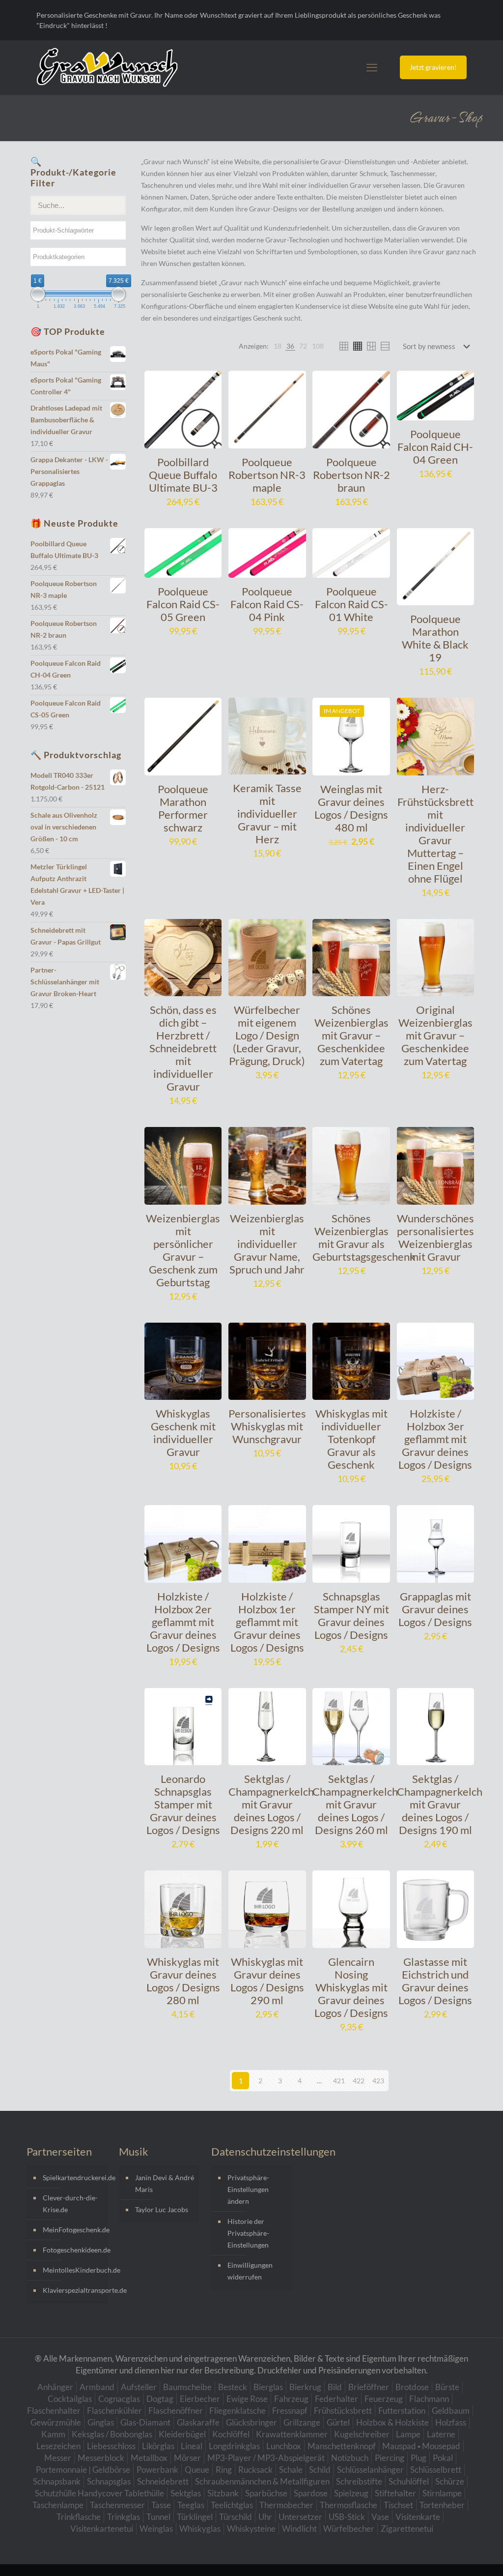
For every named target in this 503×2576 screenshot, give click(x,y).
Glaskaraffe (198, 2422)
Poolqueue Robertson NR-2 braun (351, 475)
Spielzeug (351, 2493)
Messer (58, 2458)
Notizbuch (350, 2458)
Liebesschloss (111, 2446)
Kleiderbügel (182, 2434)
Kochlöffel (231, 2434)
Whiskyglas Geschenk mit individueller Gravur (183, 1433)
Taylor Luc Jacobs (162, 2209)
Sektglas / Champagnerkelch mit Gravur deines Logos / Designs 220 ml (271, 1804)
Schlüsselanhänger (370, 2470)
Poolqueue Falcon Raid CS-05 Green (183, 604)
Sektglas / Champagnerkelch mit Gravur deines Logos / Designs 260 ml (355, 1804)
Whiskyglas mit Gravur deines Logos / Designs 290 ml (267, 1981)
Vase (380, 2517)
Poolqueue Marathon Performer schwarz (183, 808)
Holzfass (451, 2422)
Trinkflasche (79, 2517)
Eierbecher (200, 2399)
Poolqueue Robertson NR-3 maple (267, 475)
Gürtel (338, 2422)
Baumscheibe (187, 2387)
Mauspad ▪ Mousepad (421, 2446)
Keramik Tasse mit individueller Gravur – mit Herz (267, 814)
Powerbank (157, 2470)
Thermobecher (286, 2505)
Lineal (192, 2446)
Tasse (161, 2505)
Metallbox (149, 2458)
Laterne (441, 2434)
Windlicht (299, 2529)
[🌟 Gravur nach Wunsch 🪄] (107, 67)
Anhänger (55, 2387)
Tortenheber (442, 2505)
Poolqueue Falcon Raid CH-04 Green (435, 447)
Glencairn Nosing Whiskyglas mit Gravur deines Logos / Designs (351, 1987)
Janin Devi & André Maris (165, 2183)
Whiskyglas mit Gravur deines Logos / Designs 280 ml (183, 1981)
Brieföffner (369, 2387)
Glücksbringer (251, 2422)
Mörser (187, 2458)
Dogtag (160, 2399)
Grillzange (302, 2422)
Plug (419, 2458)
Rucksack (255, 2470)
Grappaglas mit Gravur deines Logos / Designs (435, 1609)
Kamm (53, 2434)
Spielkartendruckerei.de (72, 2177)
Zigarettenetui (407, 2529)
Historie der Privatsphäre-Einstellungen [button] (248, 2233)
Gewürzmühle (56, 2422)
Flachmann (429, 2399)
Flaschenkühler (114, 2411)
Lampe (408, 2434)
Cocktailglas (70, 2399)
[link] (278, 346)
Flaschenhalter (54, 2411)
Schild (320, 2470)
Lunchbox (284, 2446)
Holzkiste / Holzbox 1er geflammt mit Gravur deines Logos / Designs (267, 1622)
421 (339, 2081)
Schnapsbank (57, 2481)
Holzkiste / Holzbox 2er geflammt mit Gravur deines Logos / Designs (183, 1622)
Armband (97, 2387)
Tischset (398, 2505)
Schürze (450, 2481)
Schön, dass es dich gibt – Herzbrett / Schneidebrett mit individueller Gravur (183, 1048)
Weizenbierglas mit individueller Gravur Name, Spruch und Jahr (267, 1244)
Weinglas (156, 2529)
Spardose (311, 2493)
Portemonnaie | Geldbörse (83, 2470)
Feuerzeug (384, 2399)
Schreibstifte (359, 2481)
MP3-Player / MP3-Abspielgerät (266, 2458)
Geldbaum (451, 2411)
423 (378, 2081)
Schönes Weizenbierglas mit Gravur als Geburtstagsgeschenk (364, 1237)
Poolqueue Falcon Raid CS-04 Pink (267, 604)
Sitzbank (223, 2493)
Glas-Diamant (145, 2422)
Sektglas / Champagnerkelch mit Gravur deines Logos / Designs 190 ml (440, 1804)
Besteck (233, 2387)
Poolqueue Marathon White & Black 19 (435, 638)
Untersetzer (300, 2517)
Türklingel (195, 2517)
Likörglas (158, 2446)
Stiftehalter (395, 2493)
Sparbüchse (266, 2493)
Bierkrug (305, 2387)
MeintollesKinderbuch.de (72, 2270)
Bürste (447, 2387)
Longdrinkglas (234, 2446)
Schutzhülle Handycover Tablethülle (99, 2493)
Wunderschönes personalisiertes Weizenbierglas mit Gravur (435, 1237)
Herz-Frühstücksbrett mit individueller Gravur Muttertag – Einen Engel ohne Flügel (435, 834)
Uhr (265, 2517)
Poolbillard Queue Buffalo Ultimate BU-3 (183, 475)
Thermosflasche (349, 2505)
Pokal (443, 2458)
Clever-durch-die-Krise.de (70, 2204)
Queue (197, 2470)
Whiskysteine (251, 2529)
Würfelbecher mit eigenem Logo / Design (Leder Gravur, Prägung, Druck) (267, 1035)
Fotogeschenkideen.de (72, 2250)
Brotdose (412, 2387)
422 (359, 2081)
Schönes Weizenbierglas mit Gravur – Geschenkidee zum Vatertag (351, 1035)
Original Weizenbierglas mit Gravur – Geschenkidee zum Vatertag (435, 1035)
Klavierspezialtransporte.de (72, 2290)
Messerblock (101, 2458)
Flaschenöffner (176, 2411)
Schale (291, 2470)
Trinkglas (124, 2517)
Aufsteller (139, 2387)
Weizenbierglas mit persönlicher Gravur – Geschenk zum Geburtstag (183, 1250)
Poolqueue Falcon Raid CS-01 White (351, 604)
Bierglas (268, 2387)
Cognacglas (119, 2399)
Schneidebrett (163, 2481)
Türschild (236, 2517)
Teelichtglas (232, 2505)
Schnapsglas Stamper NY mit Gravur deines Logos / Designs (351, 1615)
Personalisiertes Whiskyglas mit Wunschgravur (267, 1426)
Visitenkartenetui (102, 2529)
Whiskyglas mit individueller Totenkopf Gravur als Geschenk (351, 1439)
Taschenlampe (58, 2505)
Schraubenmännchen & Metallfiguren (262, 2481)
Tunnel (158, 2517)
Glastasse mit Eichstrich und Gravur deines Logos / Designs (435, 1981)
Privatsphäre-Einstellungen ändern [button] (248, 2189)
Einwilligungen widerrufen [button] (250, 2271)
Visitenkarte (418, 2517)
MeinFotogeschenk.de (72, 2230)
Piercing (390, 2458)
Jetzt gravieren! (433, 67)
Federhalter (336, 2399)
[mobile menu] (372, 67)
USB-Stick (347, 2517)
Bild (335, 2387)
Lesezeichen (58, 2446)
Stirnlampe (442, 2493)
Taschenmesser (117, 2505)
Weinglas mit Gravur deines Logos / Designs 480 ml (351, 808)
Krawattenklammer (292, 2434)
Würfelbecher (349, 2529)
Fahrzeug (291, 2399)
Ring (224, 2470)
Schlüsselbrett (436, 2470)
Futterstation (402, 2411)
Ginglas (101, 2422)
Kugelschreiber (362, 2434)
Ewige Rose (247, 2399)
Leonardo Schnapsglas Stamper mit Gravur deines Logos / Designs (183, 1804)
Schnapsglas (109, 2481)
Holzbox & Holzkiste (392, 2422)
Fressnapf (290, 2411)
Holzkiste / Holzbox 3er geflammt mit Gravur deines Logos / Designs (435, 1439)
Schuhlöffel (409, 2481)
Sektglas (186, 2493)
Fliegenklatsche (238, 2411)
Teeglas (191, 2505)
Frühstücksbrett (343, 2411)
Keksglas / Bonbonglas (112, 2434)
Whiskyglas (200, 2529)
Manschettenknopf (342, 2446)
